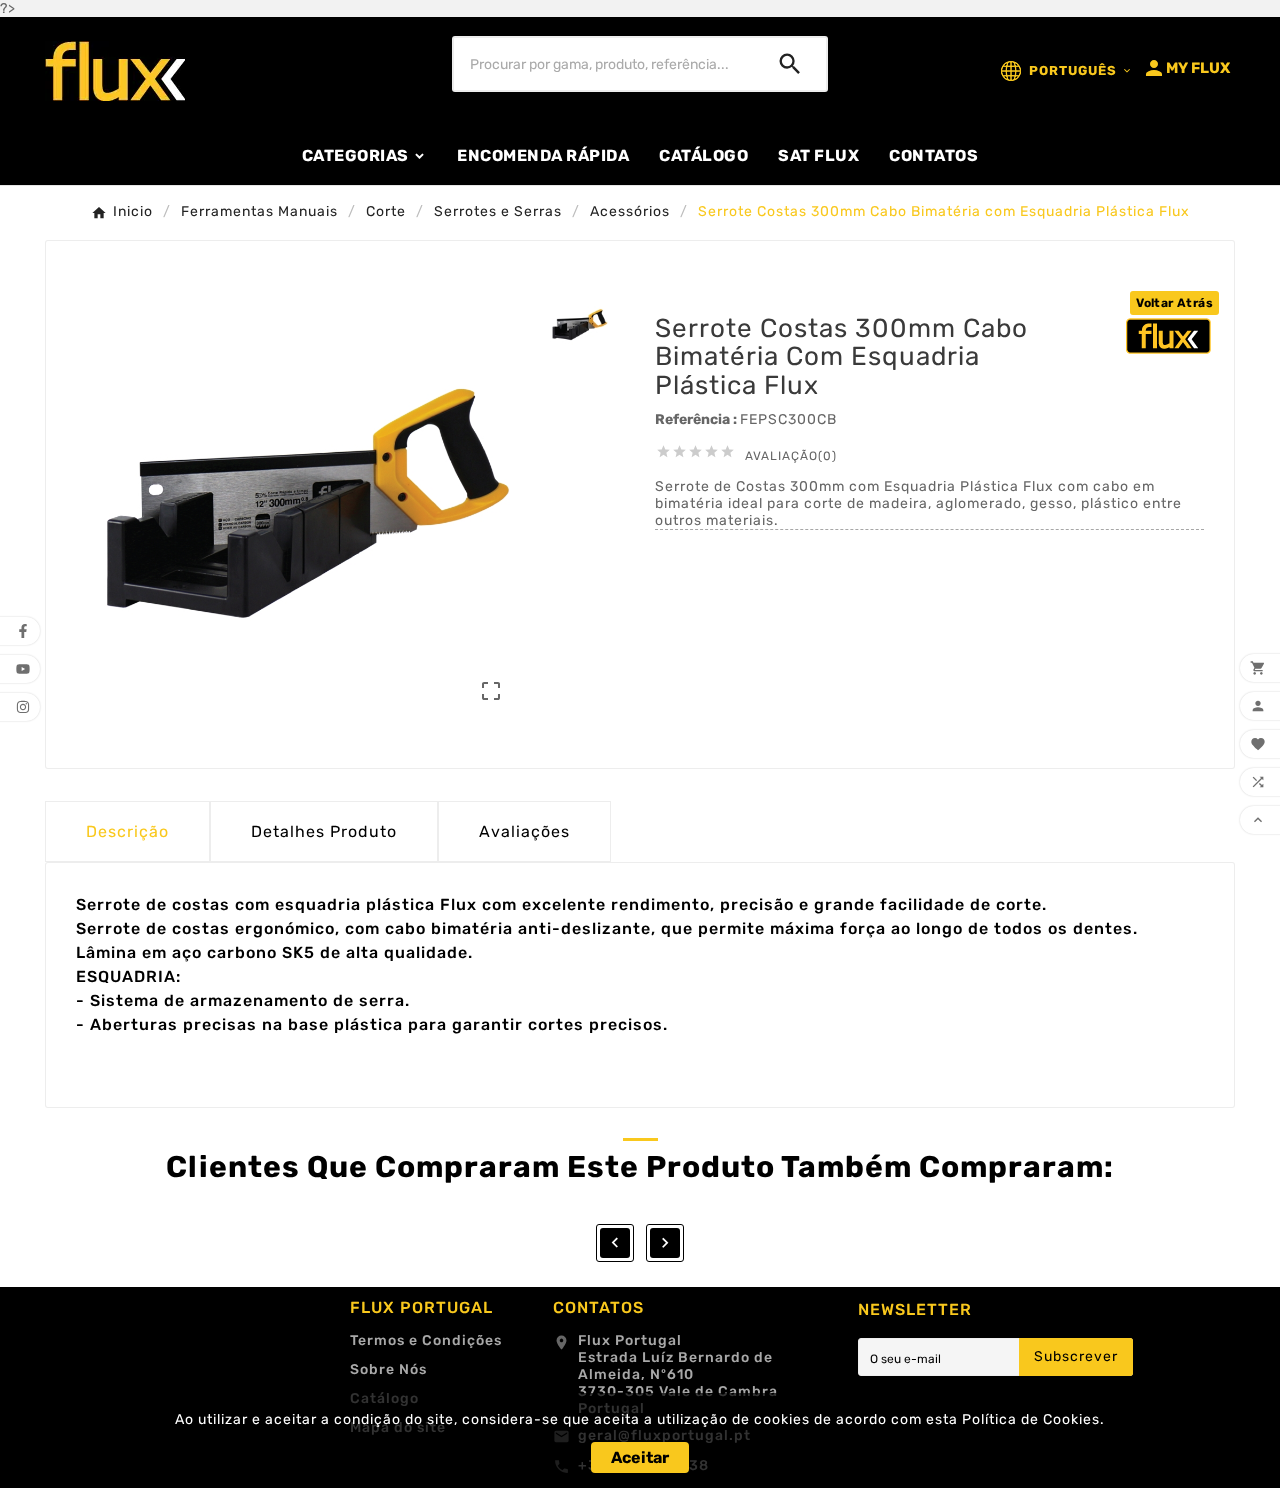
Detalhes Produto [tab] (324, 831)
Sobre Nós (388, 1369)
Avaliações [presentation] (524, 831)
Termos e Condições (426, 1340)
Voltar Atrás (1174, 303)
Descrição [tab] (127, 831)
